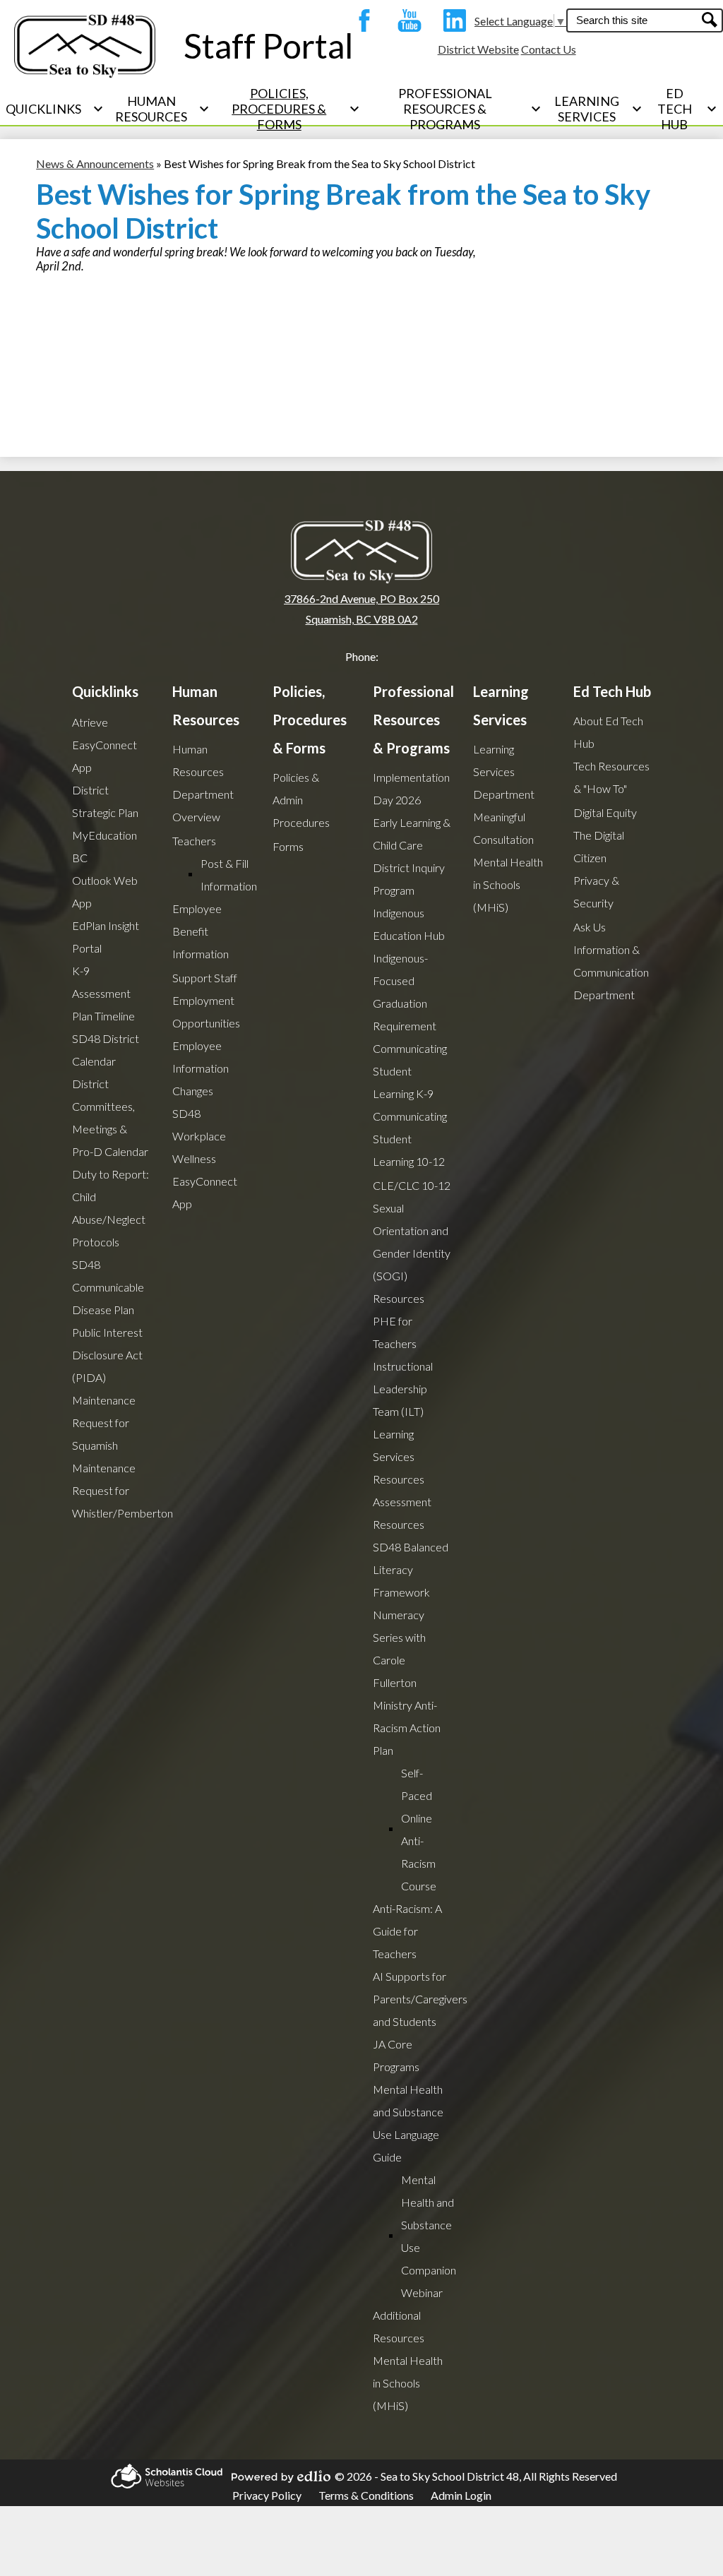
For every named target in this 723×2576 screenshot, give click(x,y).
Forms (288, 846)
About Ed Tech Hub (608, 732)
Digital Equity (605, 812)
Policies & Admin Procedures (301, 800)
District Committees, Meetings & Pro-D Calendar (110, 1117)
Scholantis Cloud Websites (162, 2476)
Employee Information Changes (201, 1068)
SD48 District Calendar (106, 1050)
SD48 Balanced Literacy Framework (411, 1569)
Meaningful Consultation (503, 828)
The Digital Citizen (599, 846)
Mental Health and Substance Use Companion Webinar (429, 2236)
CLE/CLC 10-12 (412, 1185)
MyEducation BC (104, 846)
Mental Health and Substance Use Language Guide (408, 2123)
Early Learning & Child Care (412, 834)
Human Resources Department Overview (203, 783)
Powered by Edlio (277, 2476)
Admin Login (461, 2495)
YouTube (406, 20)
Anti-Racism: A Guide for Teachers (407, 1931)
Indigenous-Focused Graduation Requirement (405, 992)
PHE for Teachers (395, 1332)
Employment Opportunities (206, 1012)
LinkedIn (451, 20)
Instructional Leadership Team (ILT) (403, 1389)
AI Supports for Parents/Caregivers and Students (420, 1999)
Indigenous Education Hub (409, 924)
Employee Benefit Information (201, 931)
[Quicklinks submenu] (55, 109)
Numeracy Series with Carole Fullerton (399, 1648)
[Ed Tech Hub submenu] (686, 109)
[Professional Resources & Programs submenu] (457, 109)
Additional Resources (399, 2326)
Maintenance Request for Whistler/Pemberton (123, 1490)
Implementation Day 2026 (411, 788)
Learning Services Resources (399, 1456)
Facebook (361, 20)
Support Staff (205, 978)
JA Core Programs (396, 2055)
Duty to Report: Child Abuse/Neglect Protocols (110, 1208)
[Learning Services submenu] (598, 109)
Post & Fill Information (229, 875)
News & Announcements (95, 163)
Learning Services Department (504, 771)
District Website (478, 49)
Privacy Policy (267, 2495)
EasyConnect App (104, 756)
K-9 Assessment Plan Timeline (103, 993)
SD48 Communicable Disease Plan (108, 1287)
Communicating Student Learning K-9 (410, 1071)
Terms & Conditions (366, 2495)
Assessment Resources (402, 1513)
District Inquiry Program (409, 879)
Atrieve (90, 722)
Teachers (194, 841)
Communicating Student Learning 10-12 (410, 1139)
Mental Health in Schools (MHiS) (408, 2383)
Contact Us (549, 49)
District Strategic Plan (105, 801)
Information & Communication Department (611, 972)
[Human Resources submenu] (162, 109)
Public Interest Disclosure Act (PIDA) (107, 1355)
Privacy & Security (596, 892)
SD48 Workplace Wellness (199, 1136)
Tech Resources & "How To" (611, 777)
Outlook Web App (105, 892)
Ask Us (590, 927)
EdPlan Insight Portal (106, 937)
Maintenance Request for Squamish (104, 1423)
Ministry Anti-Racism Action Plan (407, 1728)
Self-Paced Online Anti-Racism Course (419, 1829)
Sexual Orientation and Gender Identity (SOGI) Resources (412, 1253)
